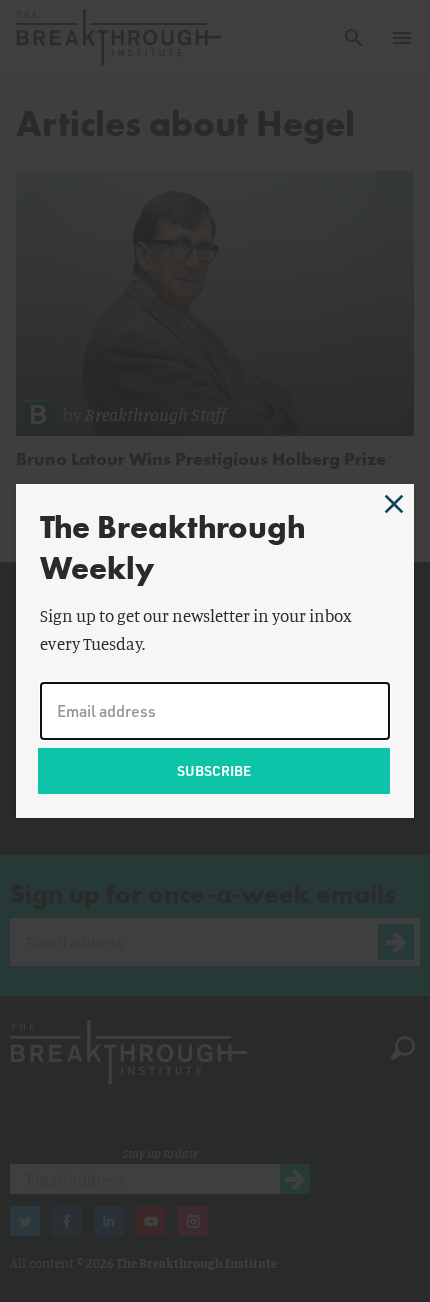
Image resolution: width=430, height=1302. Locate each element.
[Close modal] (394, 504)
